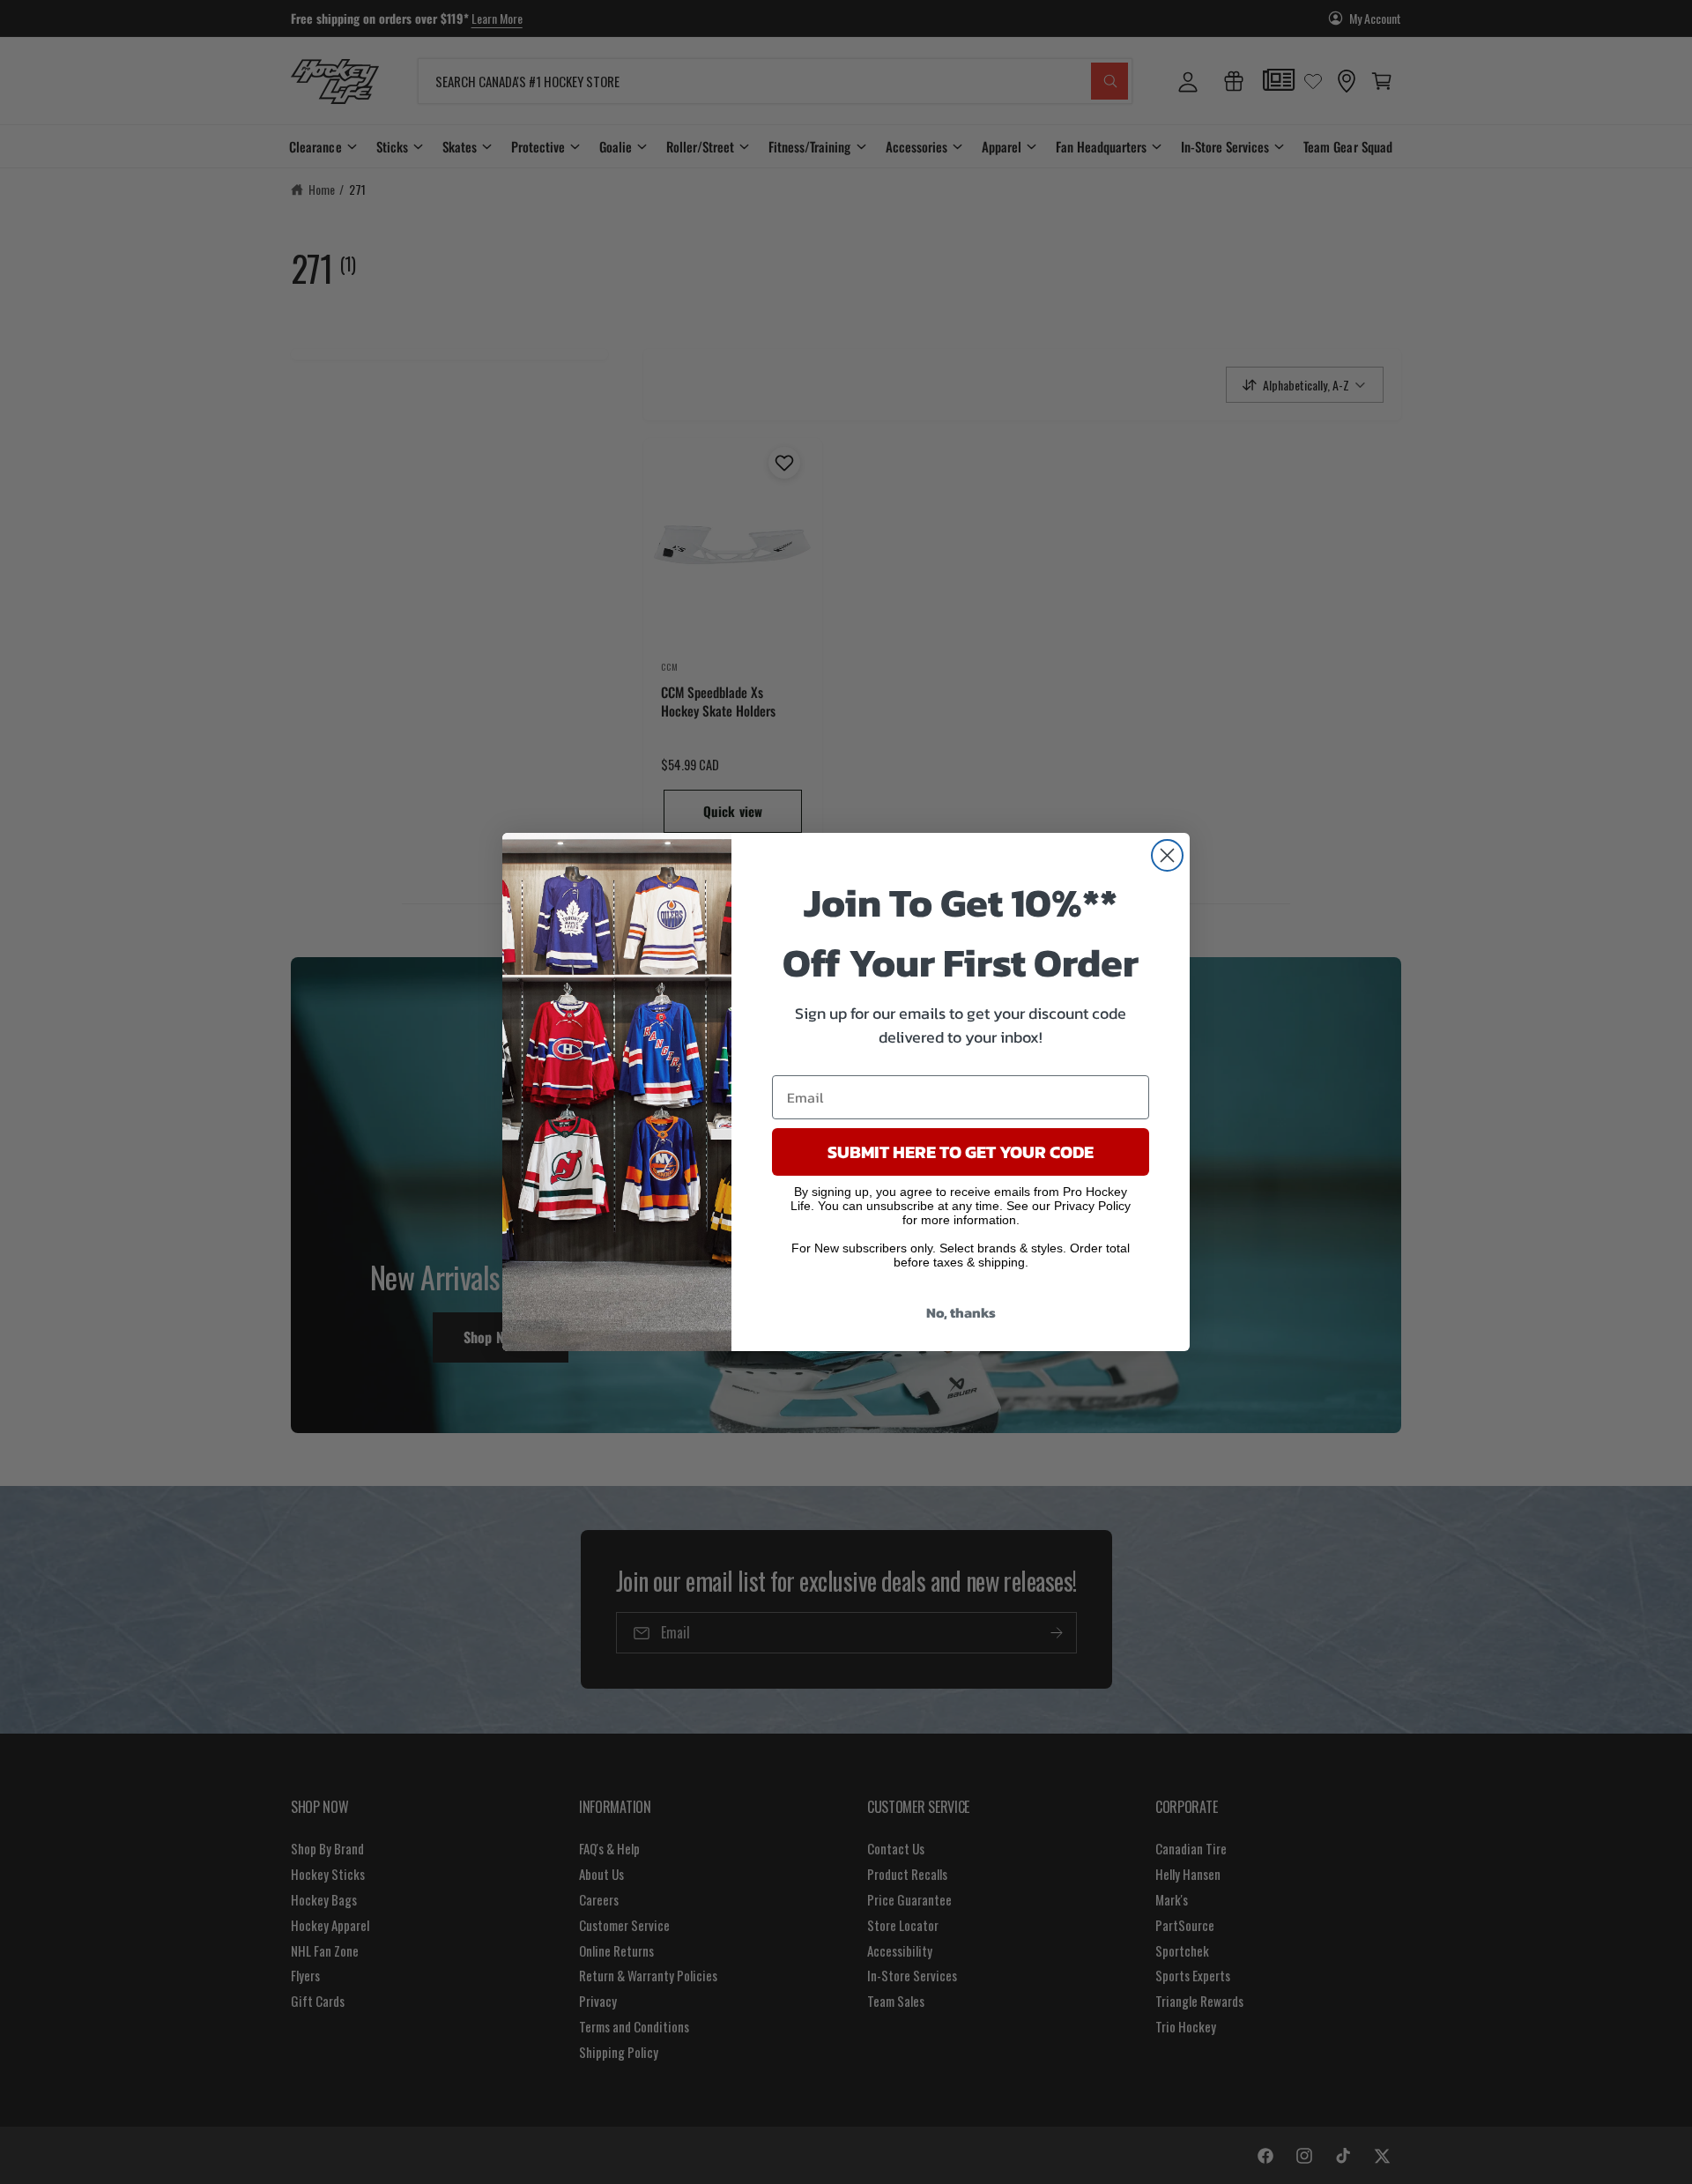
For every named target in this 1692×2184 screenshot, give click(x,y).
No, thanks (961, 1312)
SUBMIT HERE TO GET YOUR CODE (961, 1152)
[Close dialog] (1167, 855)
